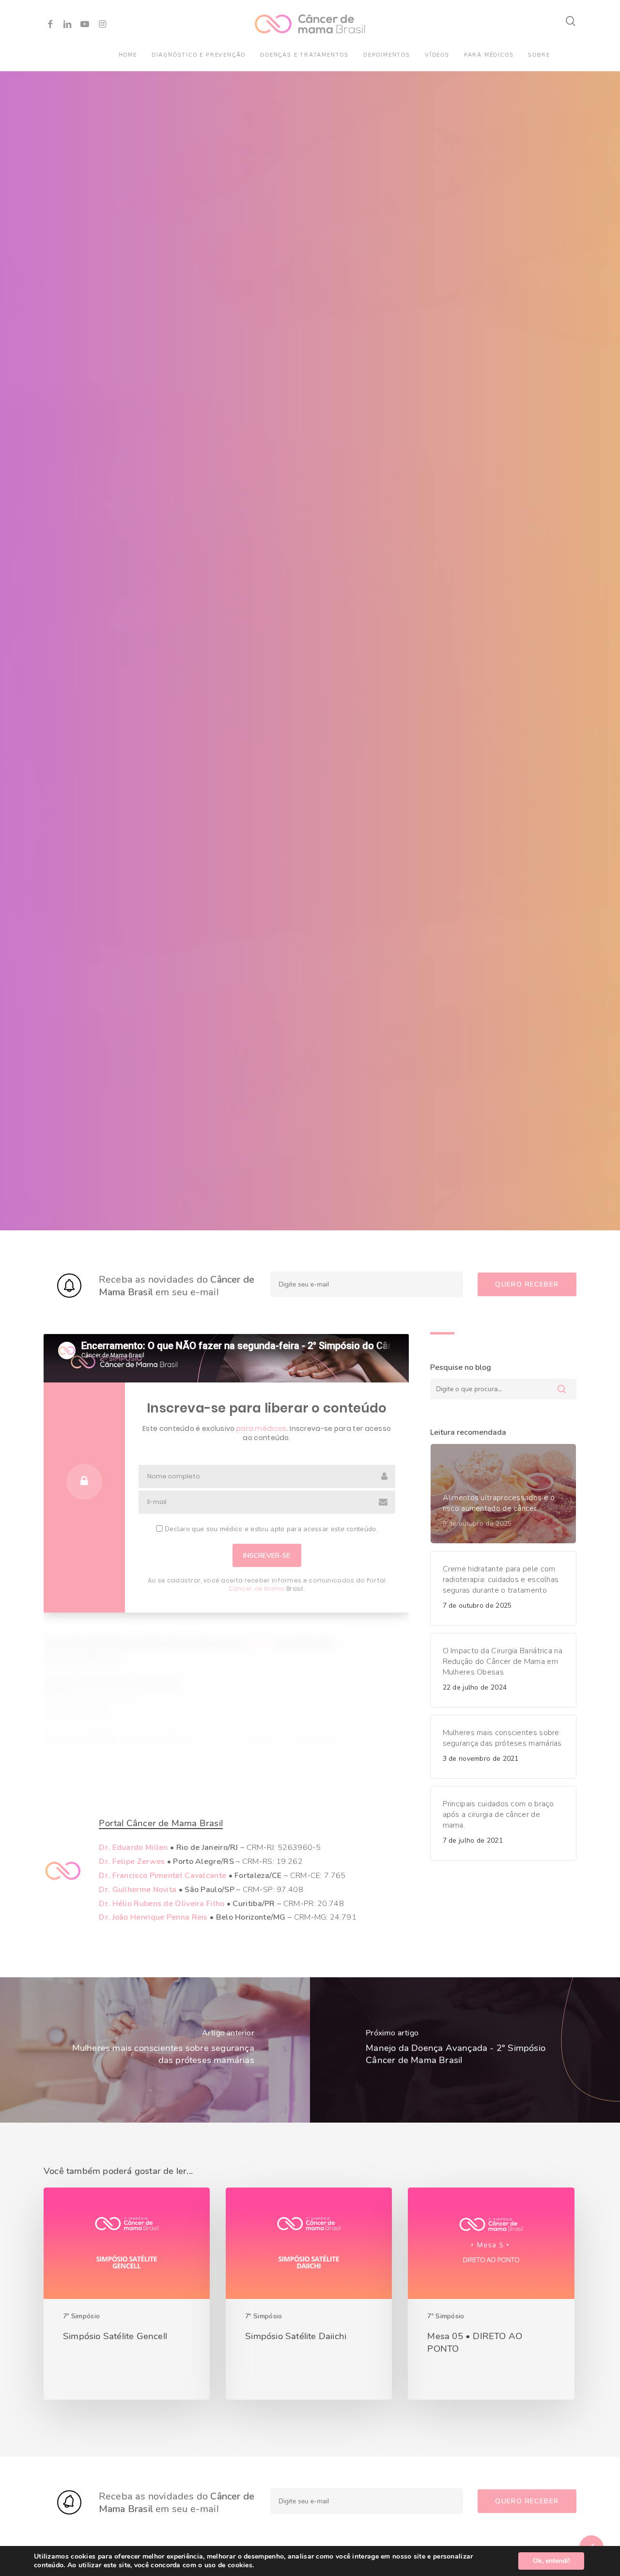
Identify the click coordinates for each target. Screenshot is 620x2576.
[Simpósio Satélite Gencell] (127, 2294)
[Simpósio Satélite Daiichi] (309, 2294)
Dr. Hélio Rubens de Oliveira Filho (162, 1904)
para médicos (262, 1428)
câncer (262, 1643)
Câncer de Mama (256, 1589)
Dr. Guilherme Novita (138, 1890)
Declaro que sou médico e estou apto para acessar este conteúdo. (270, 1529)
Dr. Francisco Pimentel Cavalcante (163, 1876)
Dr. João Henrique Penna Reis (153, 1917)
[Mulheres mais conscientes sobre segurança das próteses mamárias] (155, 2050)
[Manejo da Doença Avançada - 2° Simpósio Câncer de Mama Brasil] (465, 2050)
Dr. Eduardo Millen (133, 1847)
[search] (571, 21)
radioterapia (118, 1698)
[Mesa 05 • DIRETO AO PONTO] (491, 2294)
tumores (226, 1739)
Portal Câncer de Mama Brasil (161, 1823)
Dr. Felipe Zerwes (132, 1862)
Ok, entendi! (551, 2561)
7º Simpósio (81, 2316)
